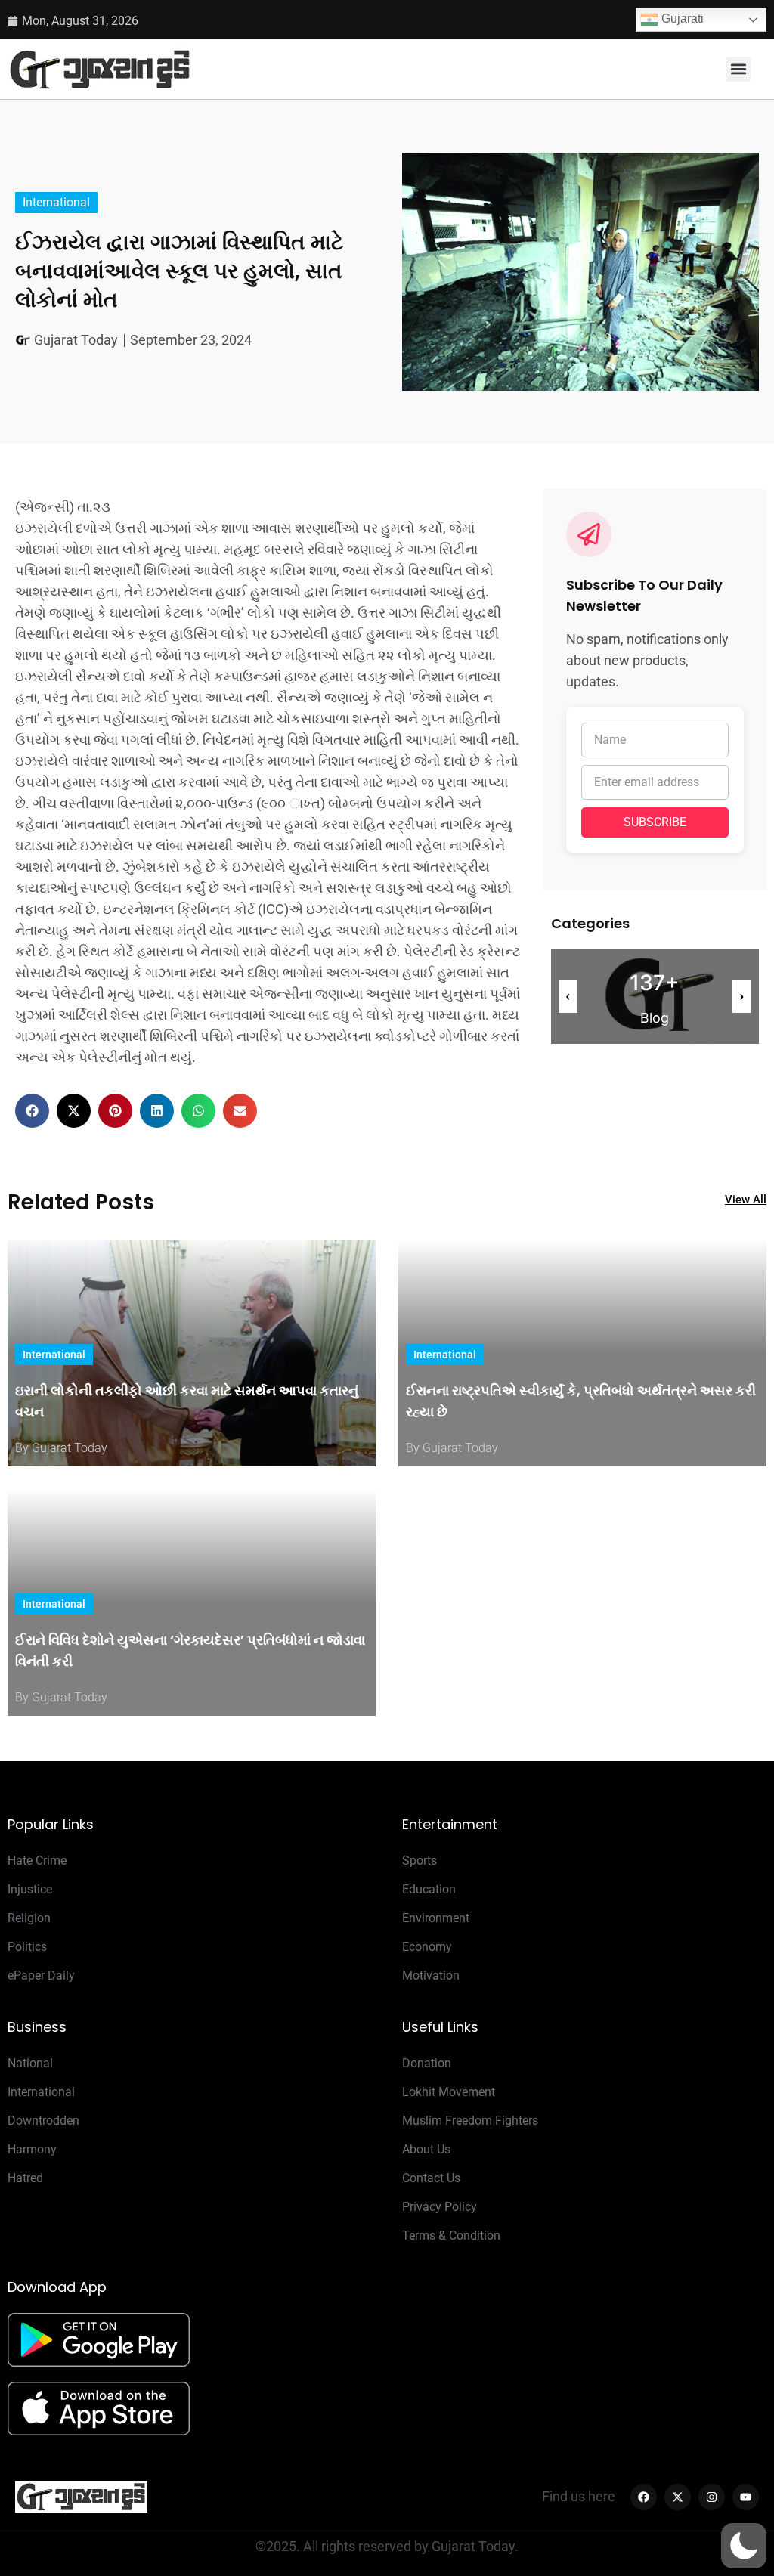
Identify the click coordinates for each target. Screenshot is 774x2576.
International (56, 202)
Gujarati (681, 19)
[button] (738, 69)
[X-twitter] (678, 2497)
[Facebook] (644, 2497)
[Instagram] (712, 2497)
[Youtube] (746, 2497)
